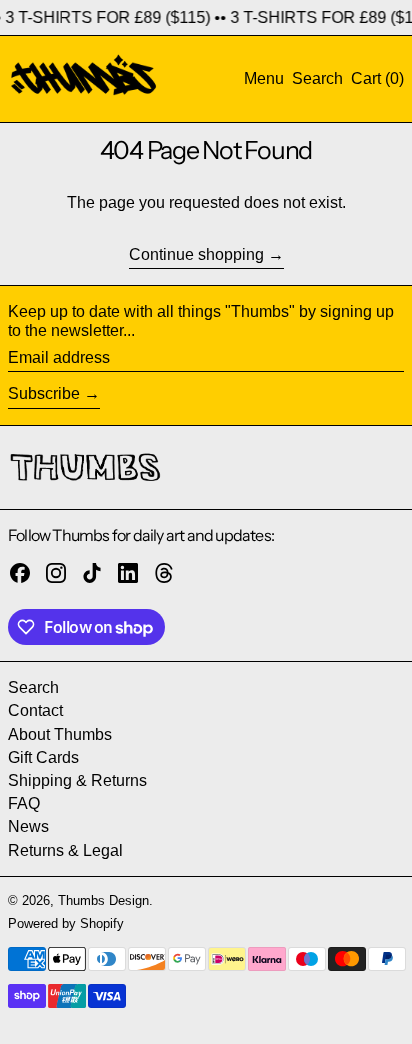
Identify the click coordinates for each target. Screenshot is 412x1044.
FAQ (24, 803)
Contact (35, 710)
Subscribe (44, 393)
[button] (317, 78)
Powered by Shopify (66, 923)
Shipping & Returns (77, 780)
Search (33, 687)
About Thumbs (60, 734)
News (28, 826)
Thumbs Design (103, 900)
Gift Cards (43, 757)
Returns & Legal (65, 850)
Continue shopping (196, 254)
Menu (264, 78)
